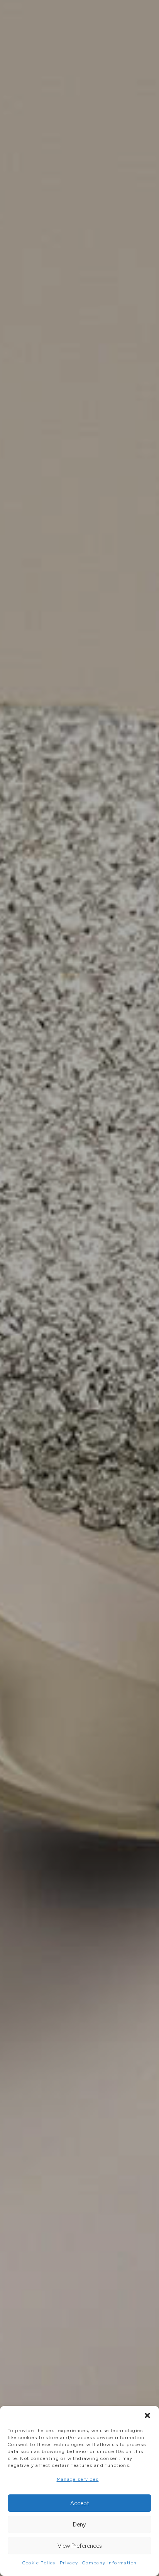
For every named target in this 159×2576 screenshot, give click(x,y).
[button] (147, 2415)
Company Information (110, 2563)
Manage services (78, 2479)
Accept (80, 2503)
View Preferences (80, 2546)
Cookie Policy (39, 2563)
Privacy (69, 2563)
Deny (79, 2525)
